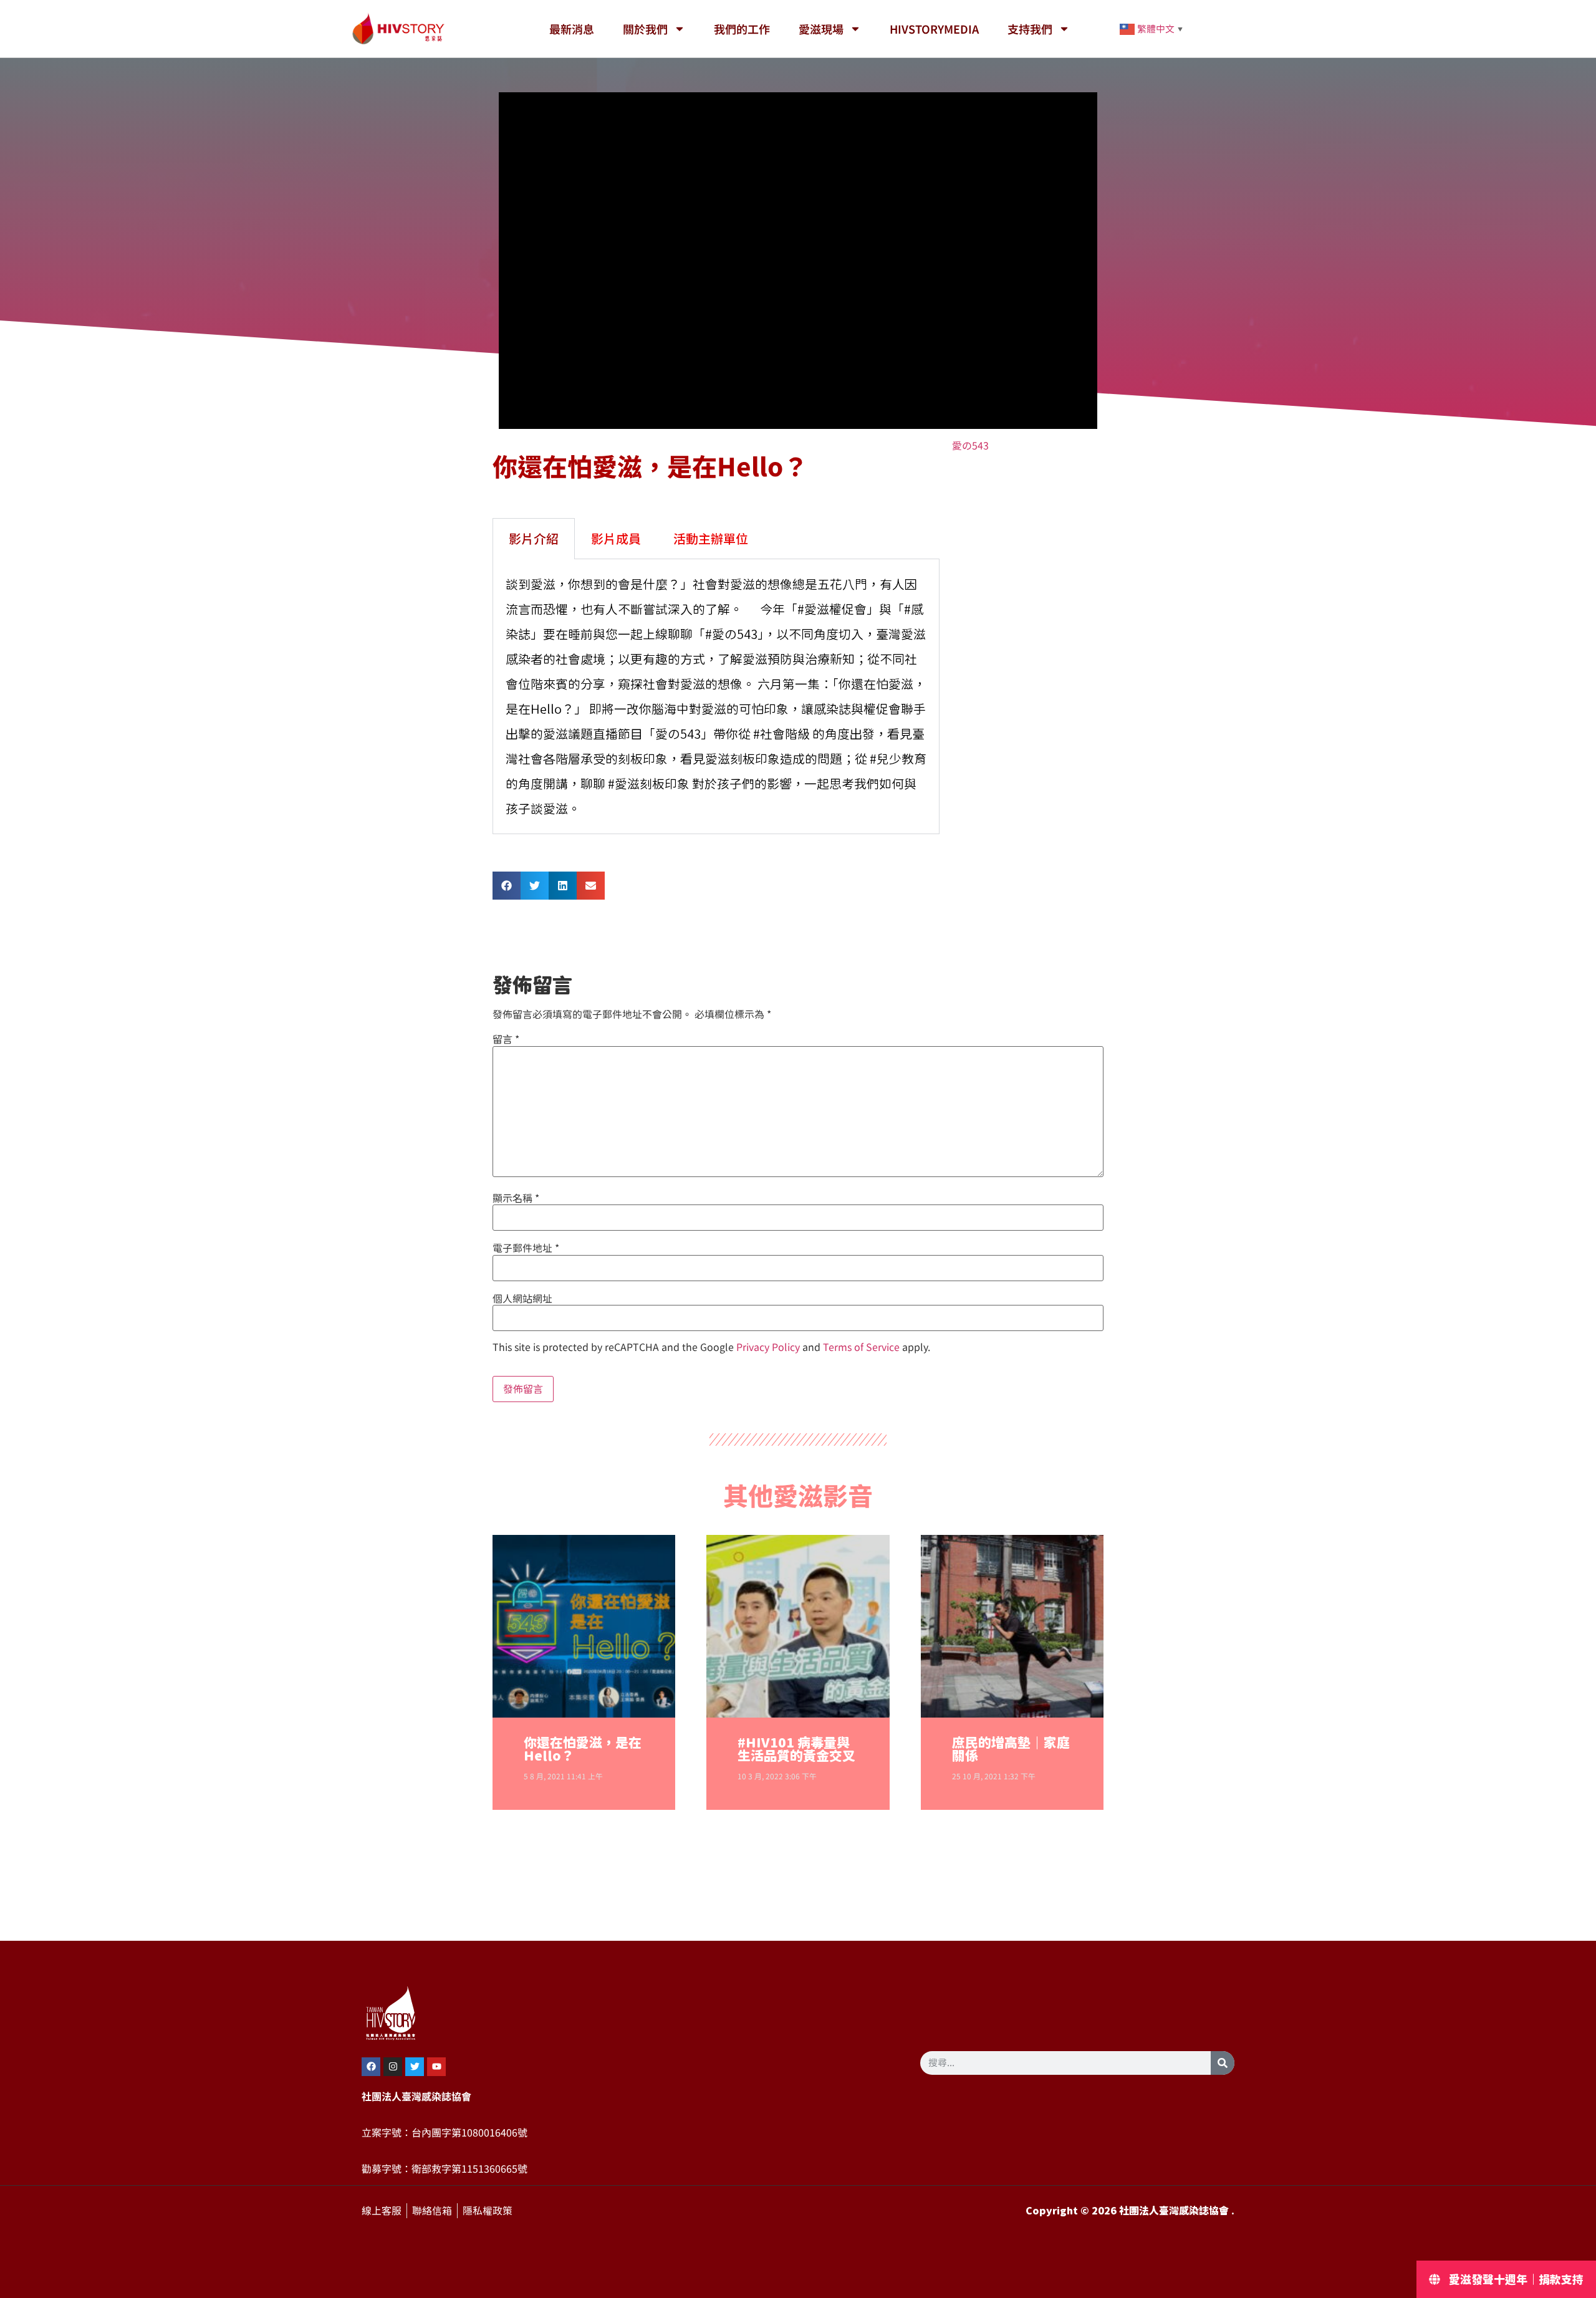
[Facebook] (371, 2067)
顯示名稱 (516, 1198)
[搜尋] (1223, 2063)
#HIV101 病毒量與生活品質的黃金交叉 (796, 1749)
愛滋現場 (821, 29)
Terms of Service (861, 1347)
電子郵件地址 (526, 1248)
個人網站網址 (522, 1299)
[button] (507, 886)
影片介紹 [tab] (534, 538)
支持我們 (1030, 29)
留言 (506, 1039)
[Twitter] (415, 2067)
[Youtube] (436, 2067)
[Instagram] (393, 2067)
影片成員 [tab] (616, 538)
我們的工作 (742, 29)
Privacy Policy (768, 1347)
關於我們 (645, 29)
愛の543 (970, 446)
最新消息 (572, 29)
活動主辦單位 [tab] (711, 538)
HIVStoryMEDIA (934, 29)
